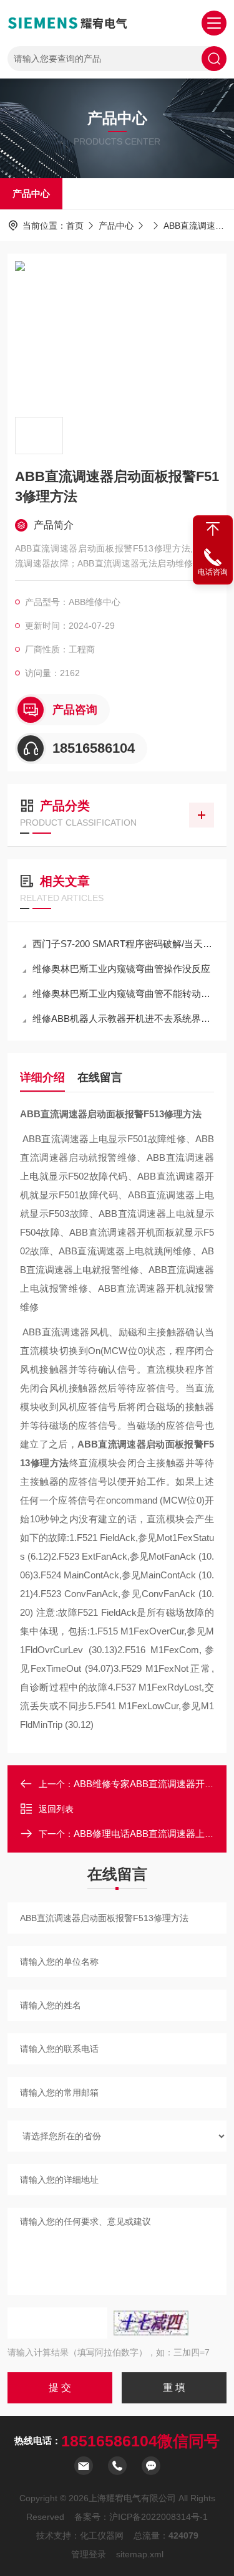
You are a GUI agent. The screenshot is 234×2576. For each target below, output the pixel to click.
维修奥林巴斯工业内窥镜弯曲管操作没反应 (121, 969)
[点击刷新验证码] (151, 2323)
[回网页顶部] (213, 529)
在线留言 (100, 1077)
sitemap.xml (140, 2554)
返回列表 (56, 1809)
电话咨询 (213, 572)
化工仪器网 (102, 2535)
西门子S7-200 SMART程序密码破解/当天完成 (123, 944)
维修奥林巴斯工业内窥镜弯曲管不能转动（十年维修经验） (123, 994)
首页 (75, 226)
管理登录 (89, 2554)
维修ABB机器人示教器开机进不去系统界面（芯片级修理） (123, 1018)
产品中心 (31, 193)
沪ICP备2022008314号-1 (158, 2517)
